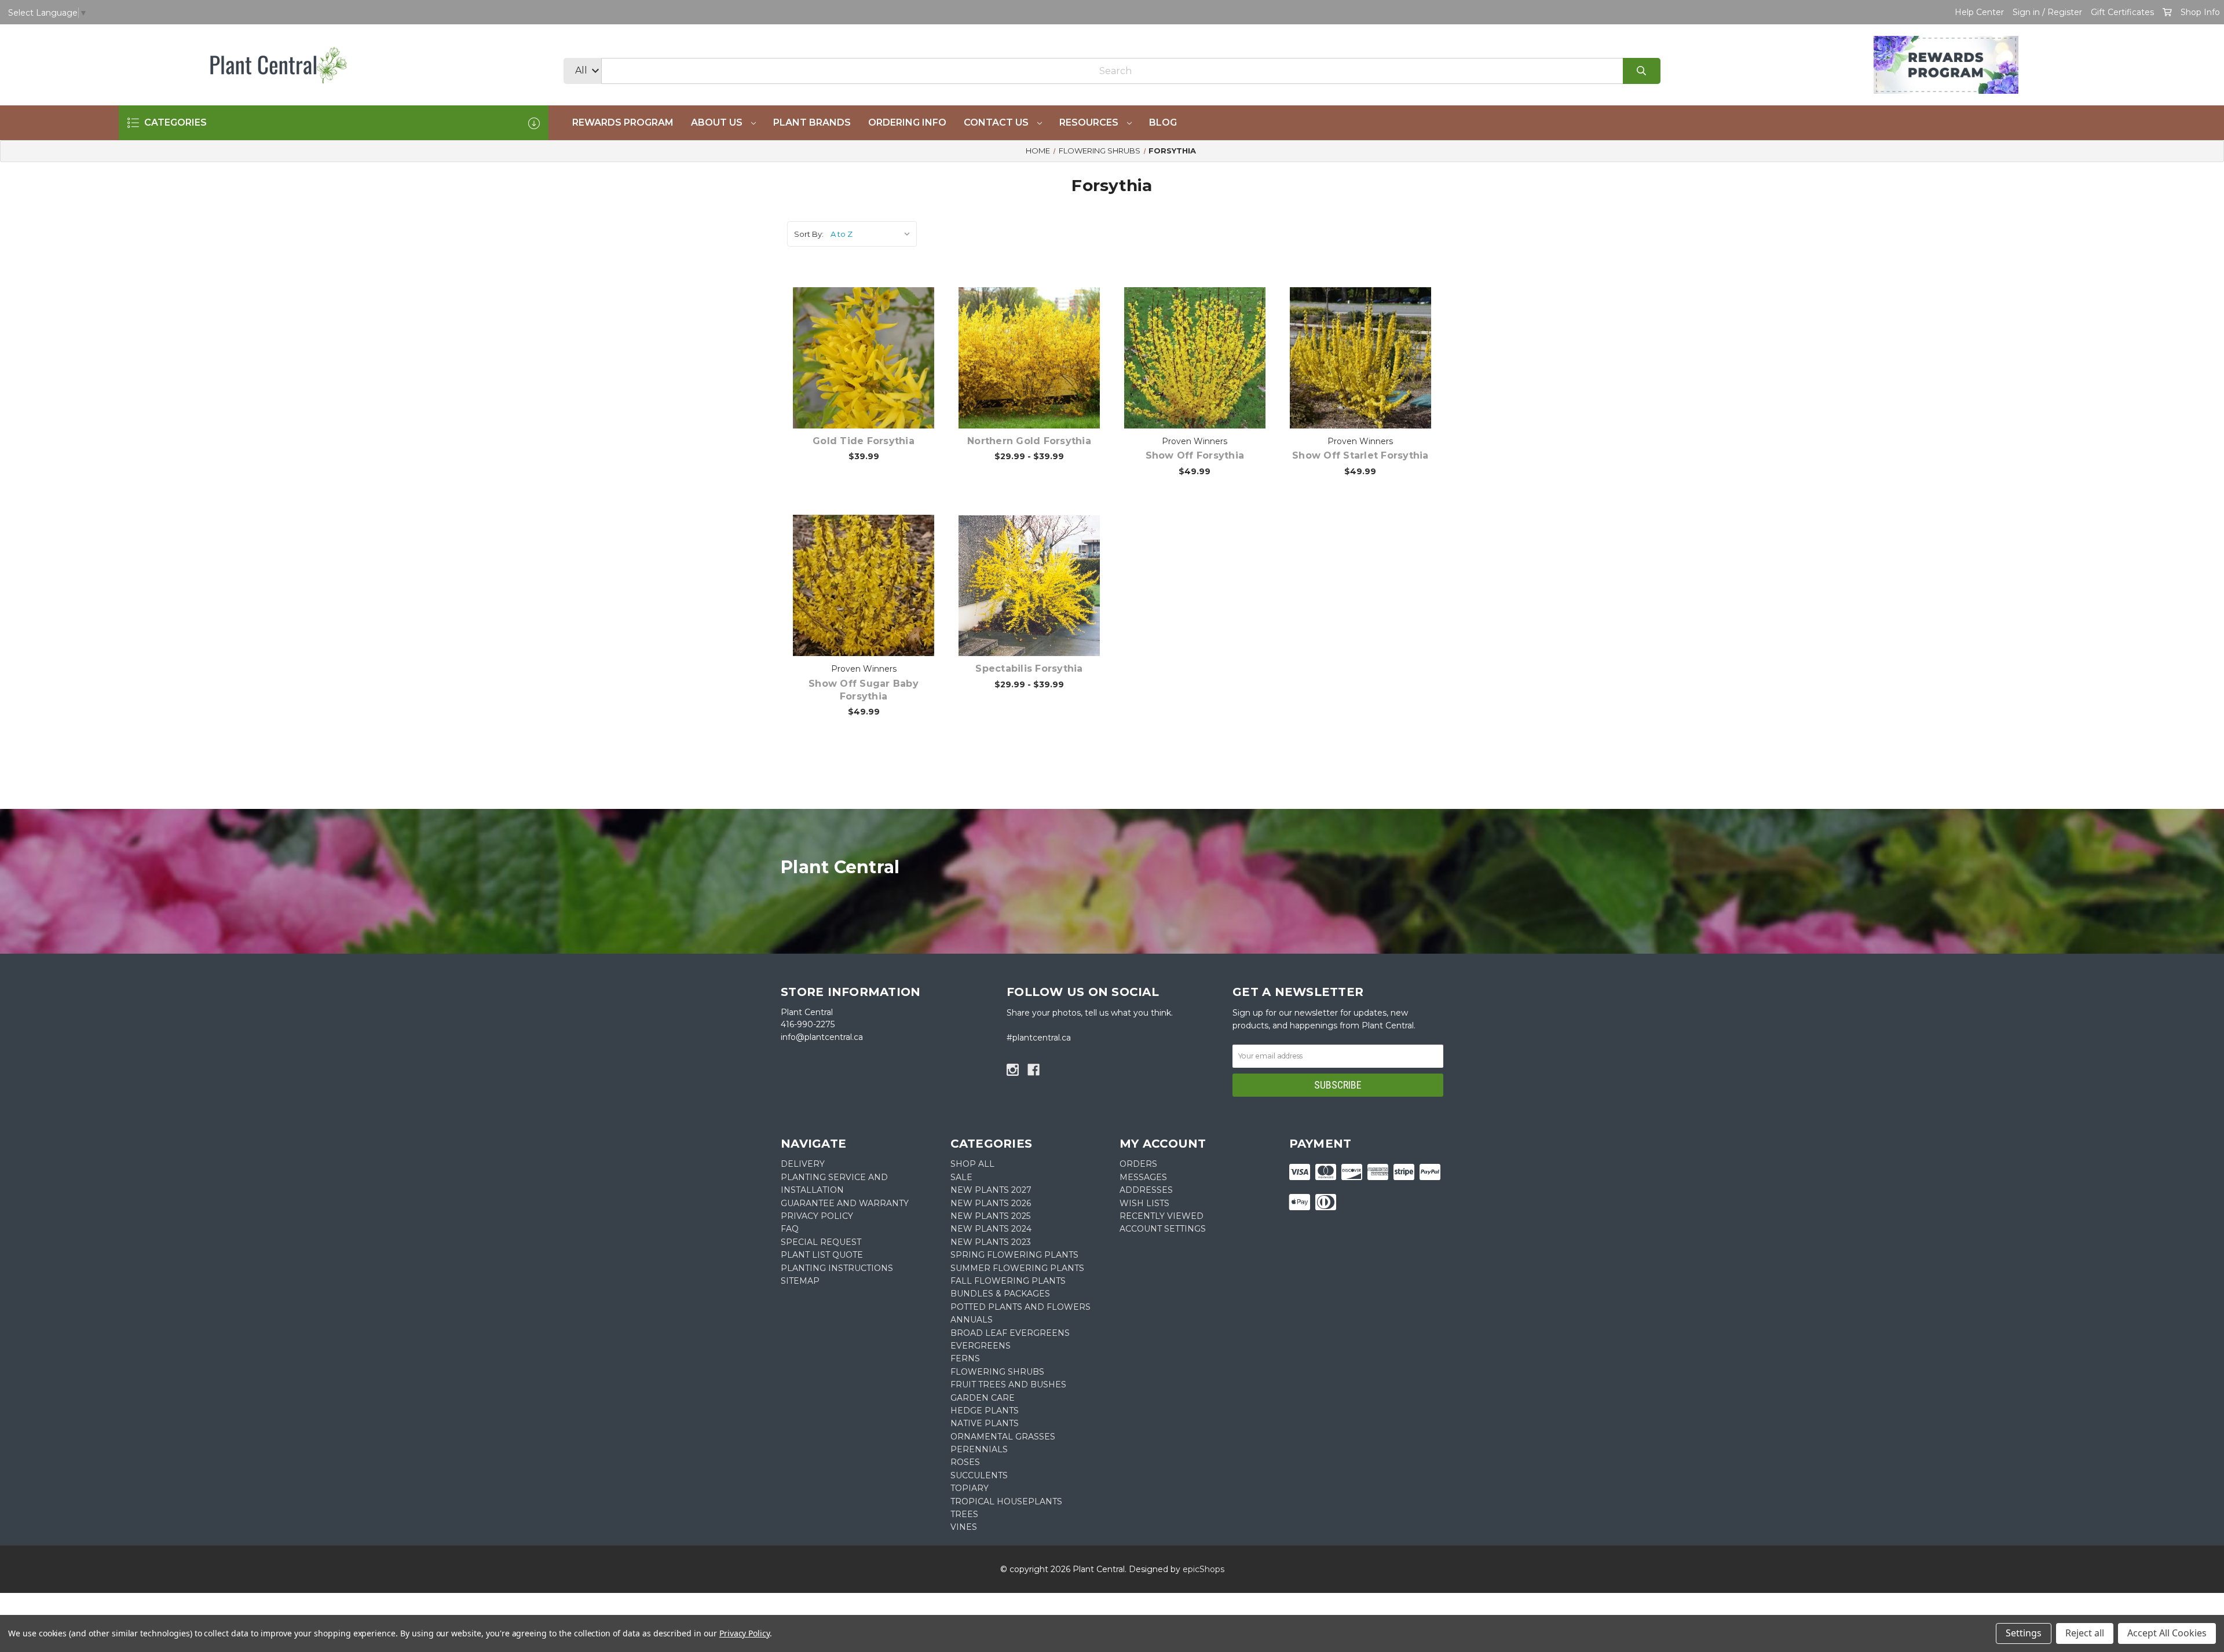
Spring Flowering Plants (1014, 1255)
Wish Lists (1144, 1203)
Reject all (2085, 1633)
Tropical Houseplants (1006, 1501)
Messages (1143, 1177)
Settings (2024, 1633)
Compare (878, 346)
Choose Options (870, 376)
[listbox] (873, 234)
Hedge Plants (985, 1411)
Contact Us (997, 122)
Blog (1163, 122)
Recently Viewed (1162, 1216)
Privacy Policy (745, 1633)
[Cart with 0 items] (2167, 12)
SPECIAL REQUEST (821, 1242)
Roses (965, 1462)
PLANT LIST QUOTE (822, 1255)
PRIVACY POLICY (817, 1216)
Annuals (972, 1320)
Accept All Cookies (2167, 1633)
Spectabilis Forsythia (1029, 669)
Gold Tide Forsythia (864, 441)
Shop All (972, 1164)
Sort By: (809, 234)
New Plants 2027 (991, 1190)
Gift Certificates (2122, 12)
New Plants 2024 (991, 1229)
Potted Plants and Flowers (1020, 1307)
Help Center (1979, 12)
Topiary (970, 1488)
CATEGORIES (174, 122)
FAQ (790, 1229)
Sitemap (800, 1281)
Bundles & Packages (1000, 1294)
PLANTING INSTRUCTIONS (837, 1268)
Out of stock (1201, 376)
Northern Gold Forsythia (1029, 441)
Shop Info (2200, 12)
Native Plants (985, 1423)
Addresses (1146, 1190)
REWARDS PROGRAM (623, 122)
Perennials (979, 1449)
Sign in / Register (2047, 12)
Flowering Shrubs (997, 1372)
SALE (961, 1177)
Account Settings (1163, 1229)
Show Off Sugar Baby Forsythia (864, 690)
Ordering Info (907, 122)
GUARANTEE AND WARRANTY (845, 1203)
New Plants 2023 (991, 1242)
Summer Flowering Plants (1017, 1268)
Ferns (965, 1358)
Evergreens (981, 1346)
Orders (1138, 1164)
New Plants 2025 (990, 1216)
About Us (718, 122)
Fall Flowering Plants (1008, 1281)
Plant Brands (812, 122)
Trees (964, 1514)
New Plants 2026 (991, 1203)
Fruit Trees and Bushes (1008, 1384)
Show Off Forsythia (1195, 455)
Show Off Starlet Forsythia (1360, 455)
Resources (1090, 122)
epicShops (1204, 1569)
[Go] (1642, 71)
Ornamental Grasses (1003, 1437)
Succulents (979, 1475)
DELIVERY (803, 1164)
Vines (964, 1527)
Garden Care (983, 1398)
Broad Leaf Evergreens (1010, 1333)
